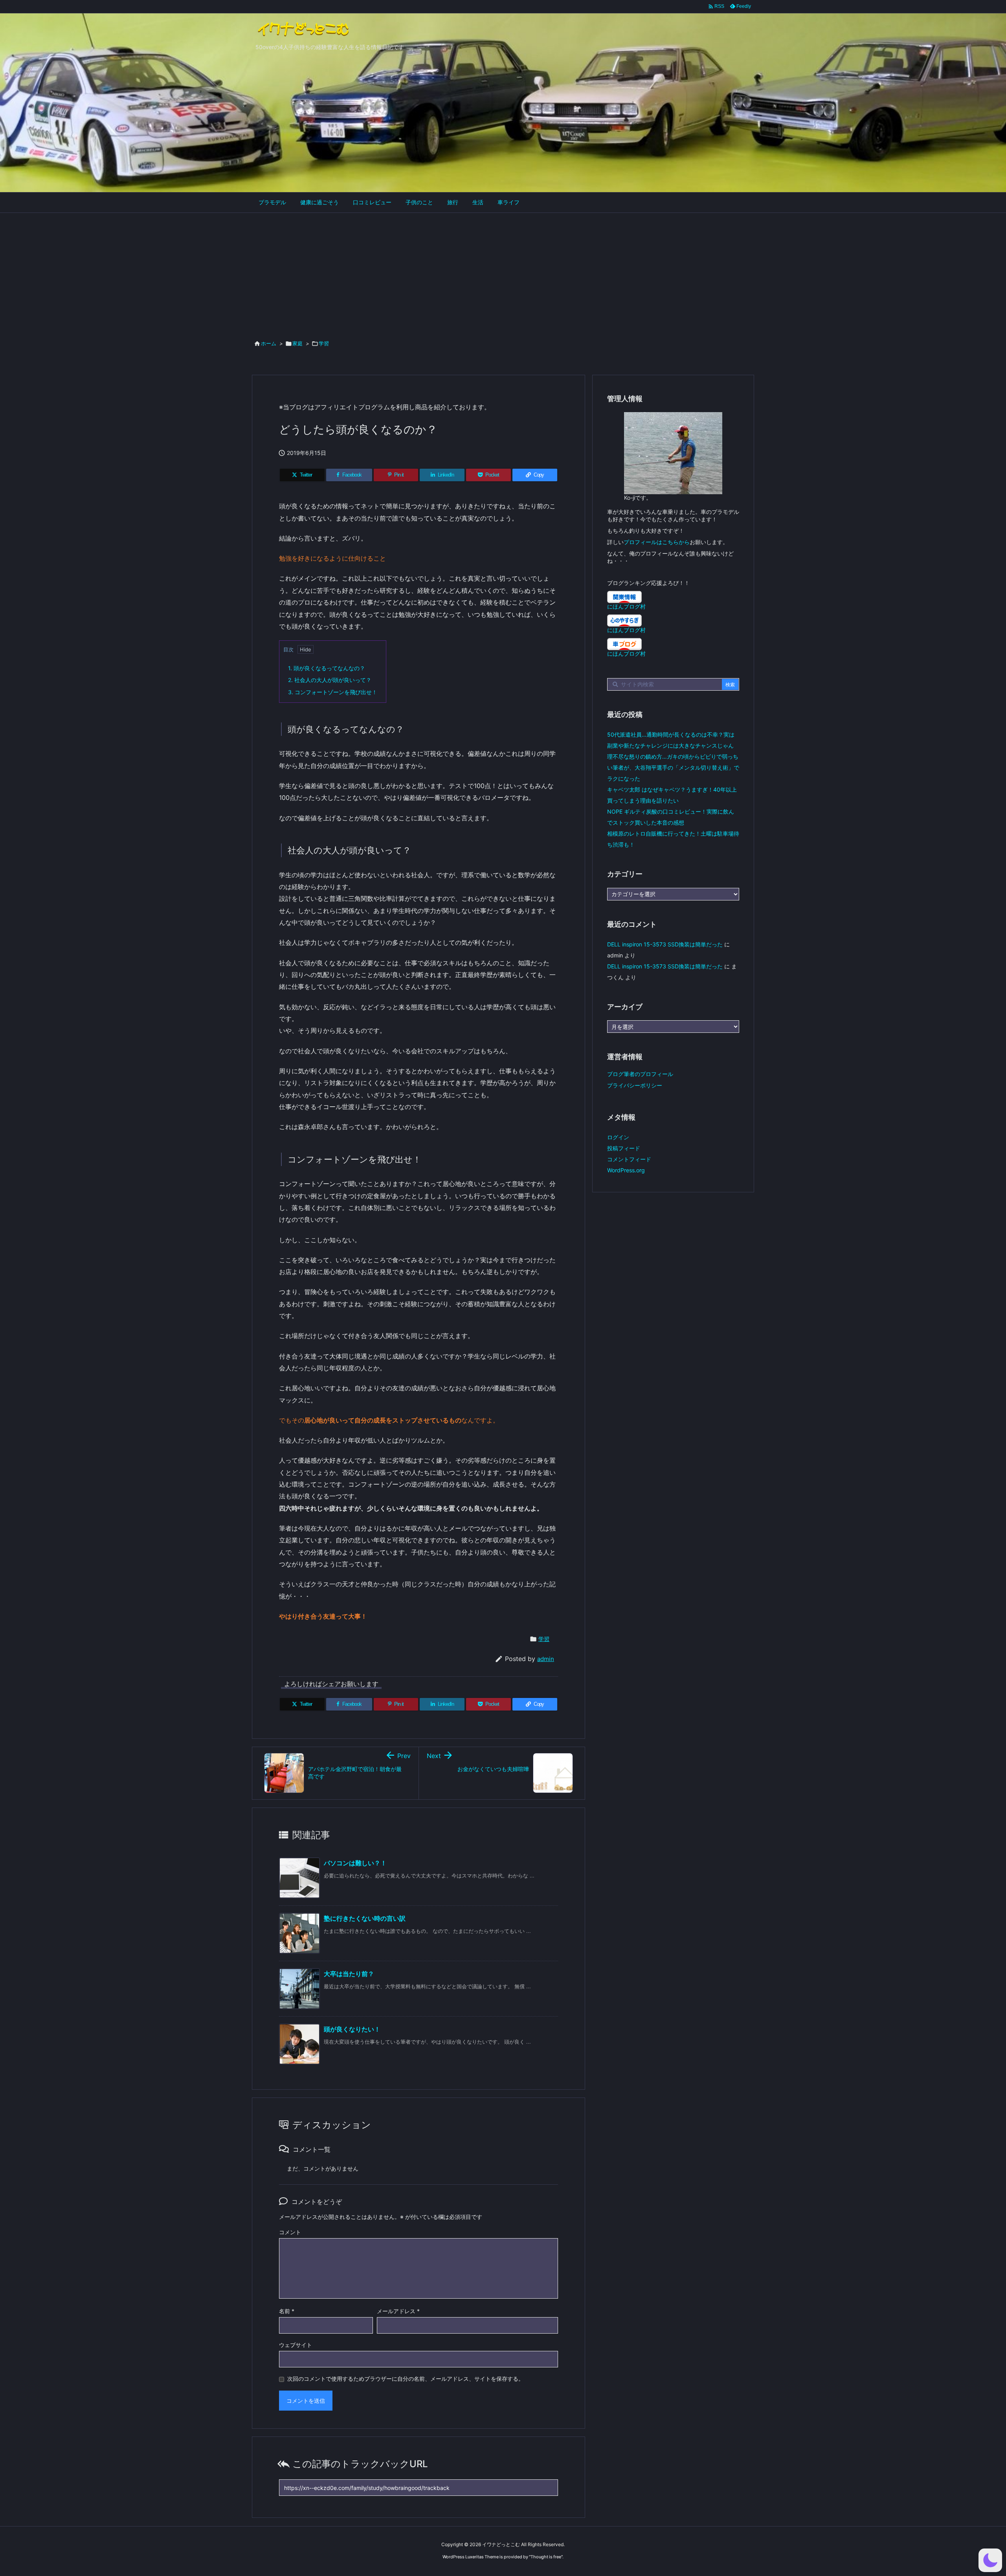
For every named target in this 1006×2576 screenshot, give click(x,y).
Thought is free (546, 2557)
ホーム (269, 343)
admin (546, 1659)
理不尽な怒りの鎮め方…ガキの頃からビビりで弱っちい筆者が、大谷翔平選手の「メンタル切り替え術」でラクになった (673, 767)
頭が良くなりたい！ (352, 2029)
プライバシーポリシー (635, 1085)
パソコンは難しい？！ (355, 1863)
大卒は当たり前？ (349, 1974)
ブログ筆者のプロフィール (640, 1074)
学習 (324, 343)
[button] (990, 2560)
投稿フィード (624, 1148)
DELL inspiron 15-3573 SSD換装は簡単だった (665, 944)
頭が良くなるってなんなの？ (327, 668)
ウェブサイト (296, 2345)
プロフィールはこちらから (657, 542)
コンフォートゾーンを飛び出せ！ (333, 692)
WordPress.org (626, 1170)
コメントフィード (629, 1159)
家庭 (297, 343)
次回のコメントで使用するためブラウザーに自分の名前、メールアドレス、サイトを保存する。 (406, 2379)
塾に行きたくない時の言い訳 (365, 1918)
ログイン (618, 1137)
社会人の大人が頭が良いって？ (330, 680)
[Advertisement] (503, 272)
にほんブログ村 (626, 606)
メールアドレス (398, 2311)
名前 (287, 2311)
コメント (290, 2232)
